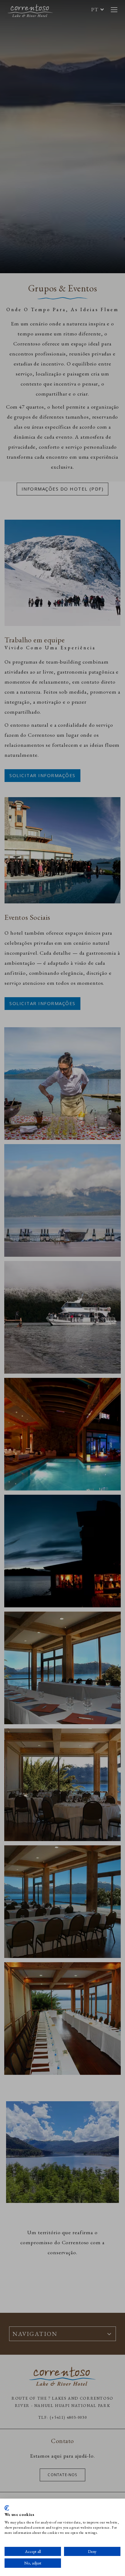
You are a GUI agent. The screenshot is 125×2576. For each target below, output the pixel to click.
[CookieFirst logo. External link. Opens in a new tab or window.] (7, 2508)
